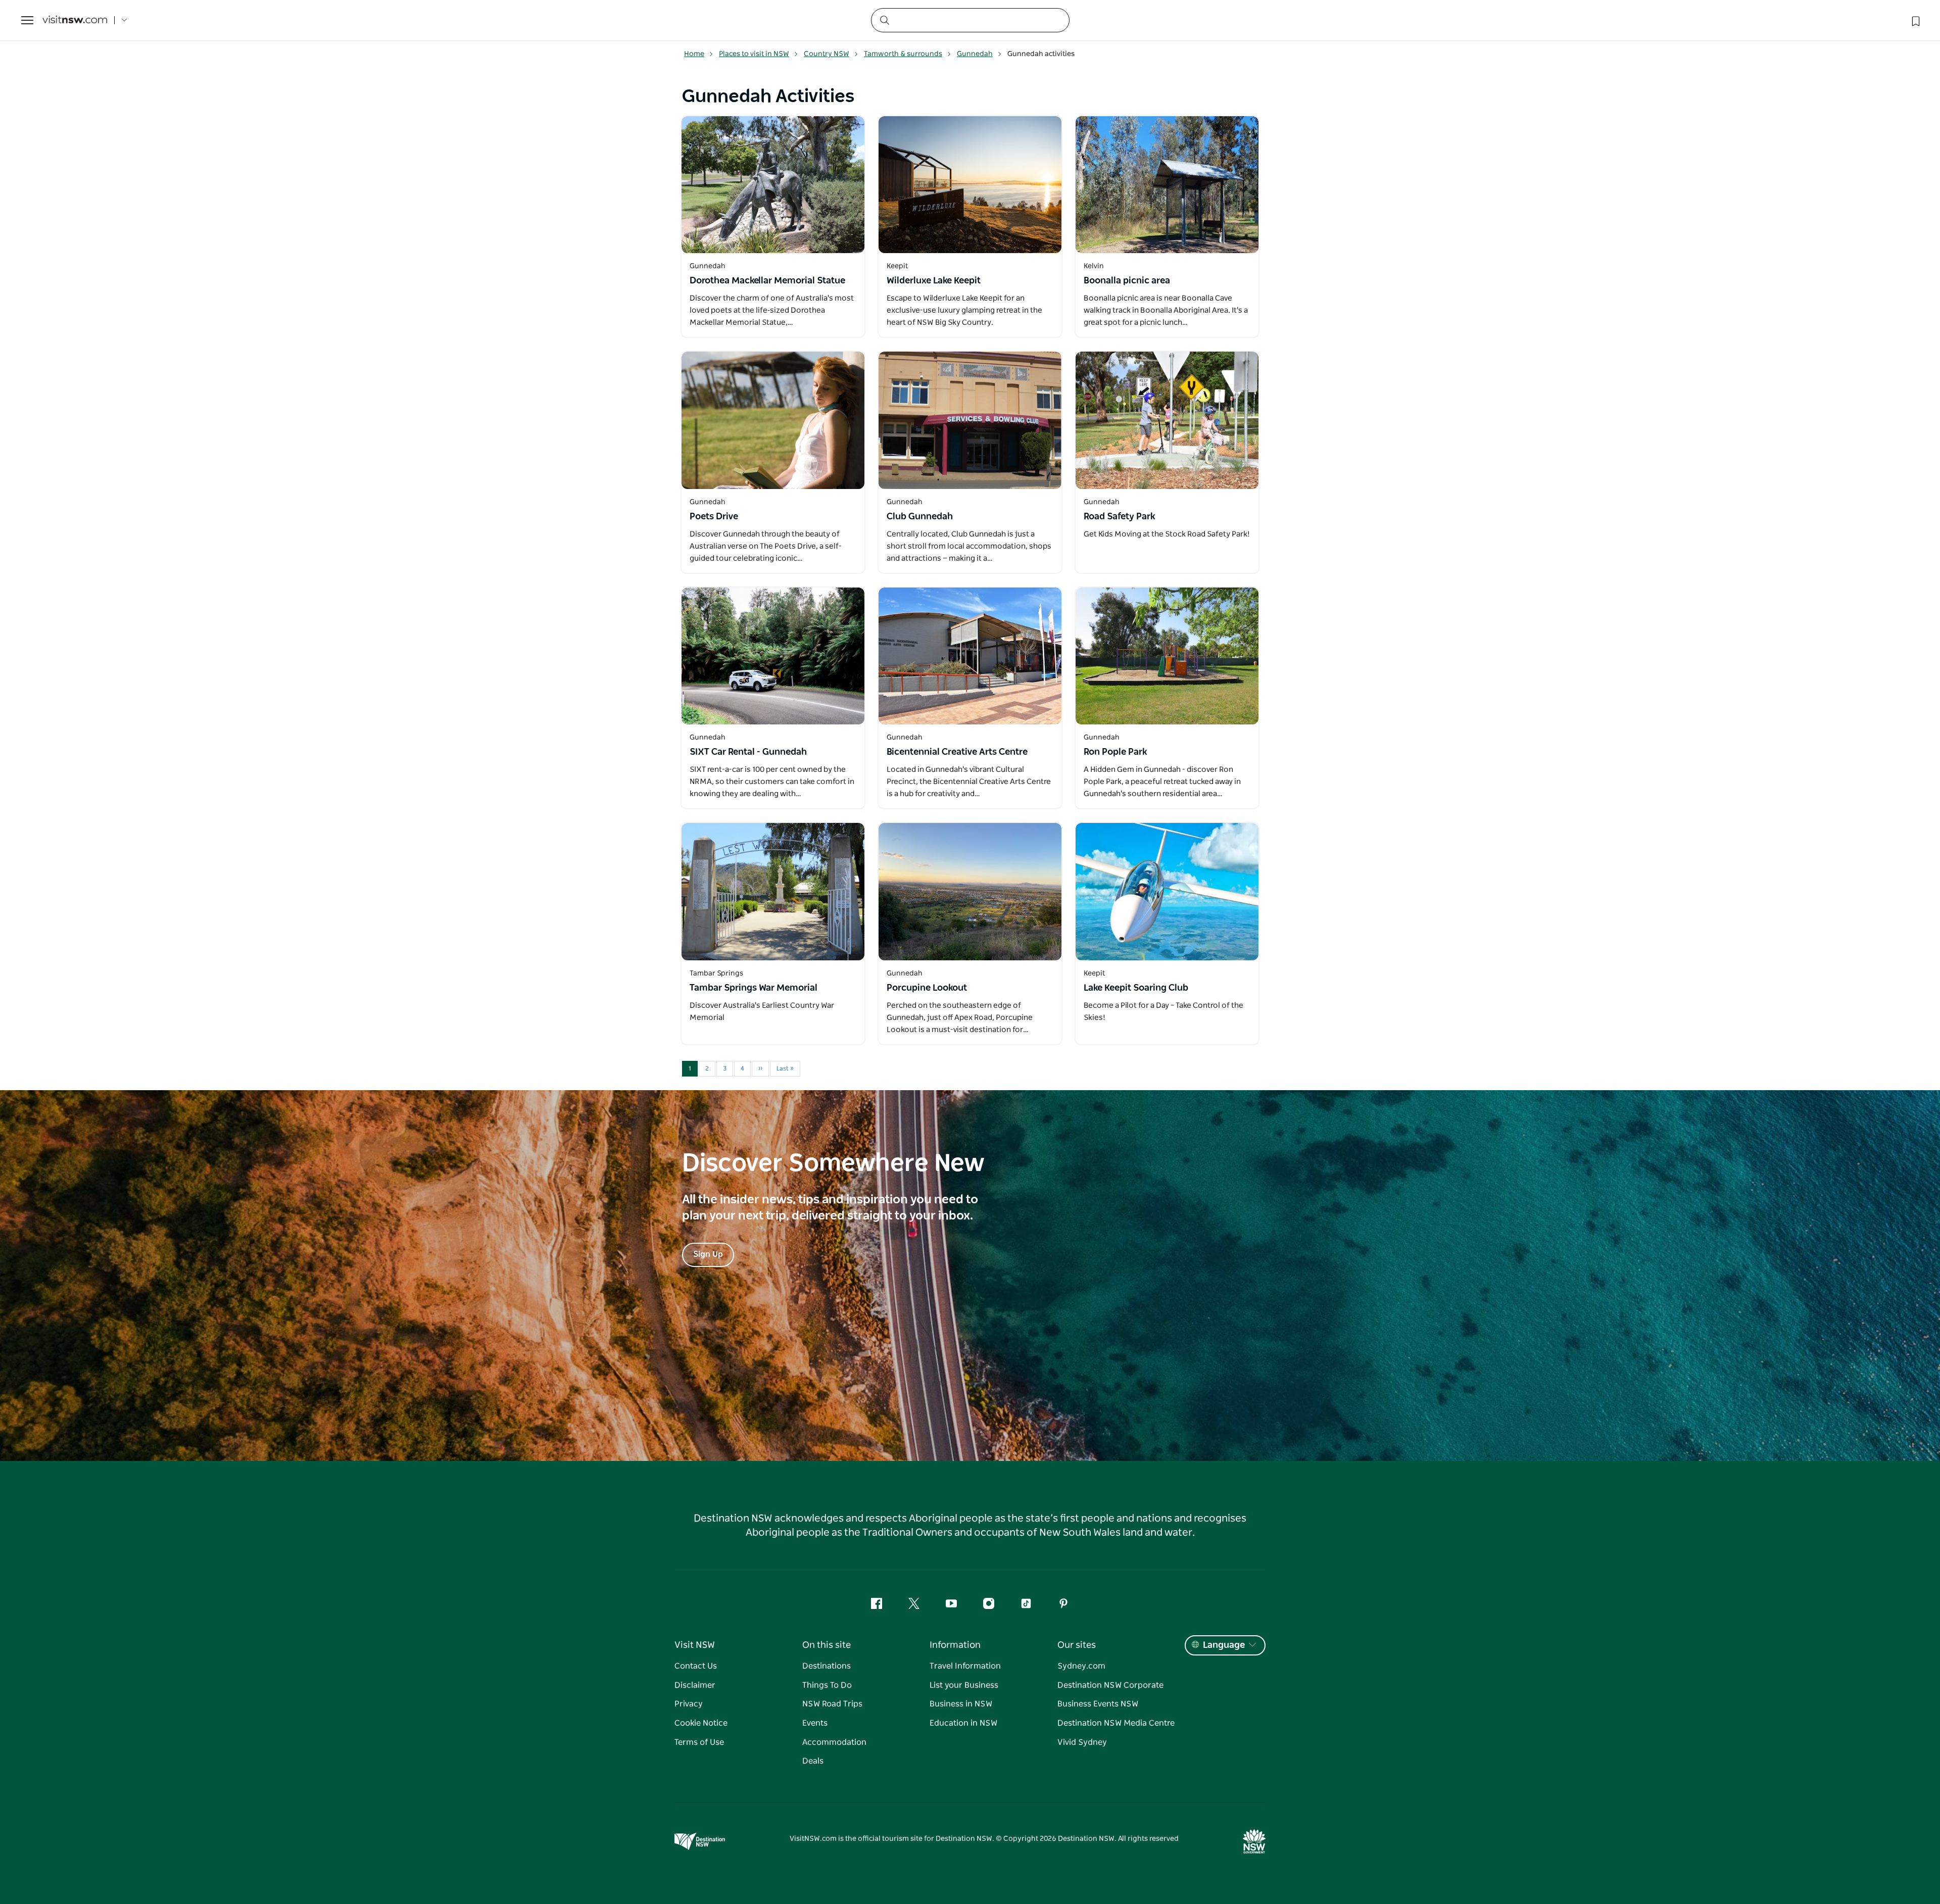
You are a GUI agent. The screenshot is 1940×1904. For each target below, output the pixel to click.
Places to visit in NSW (754, 54)
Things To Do (827, 1685)
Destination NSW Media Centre (1116, 1723)
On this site (827, 1645)
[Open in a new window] (773, 185)
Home (694, 54)
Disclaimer (695, 1685)
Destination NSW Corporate (1110, 1685)
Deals (813, 1761)
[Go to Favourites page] (1915, 20)
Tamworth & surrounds (903, 54)
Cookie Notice (701, 1723)
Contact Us (696, 1666)
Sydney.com (1081, 1666)
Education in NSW (963, 1723)
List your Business (964, 1685)
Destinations (827, 1666)
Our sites (1077, 1645)
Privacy (689, 1704)
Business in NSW (961, 1704)
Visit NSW (695, 1645)
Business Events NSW (1098, 1704)
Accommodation (834, 1742)
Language (1224, 1645)
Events (815, 1723)
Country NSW (827, 54)
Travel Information (965, 1666)
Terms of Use (699, 1742)
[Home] (75, 20)
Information (955, 1645)
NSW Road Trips (832, 1704)
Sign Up (708, 1254)
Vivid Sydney (1082, 1742)
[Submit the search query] (884, 20)
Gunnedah (975, 54)
